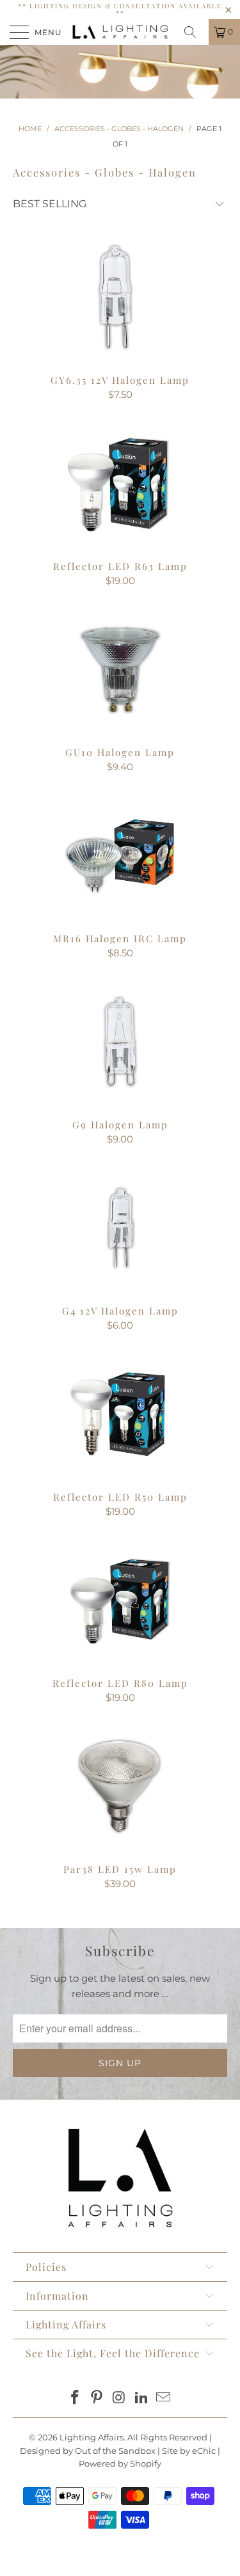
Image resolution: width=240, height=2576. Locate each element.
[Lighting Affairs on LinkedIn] (141, 2398)
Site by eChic (189, 2451)
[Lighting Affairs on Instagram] (120, 2398)
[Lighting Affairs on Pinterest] (97, 2398)
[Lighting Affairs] (120, 32)
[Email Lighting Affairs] (164, 2398)
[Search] (195, 32)
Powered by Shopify (120, 2463)
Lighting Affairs (92, 2437)
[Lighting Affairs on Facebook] (75, 2398)
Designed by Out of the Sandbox (88, 2451)
